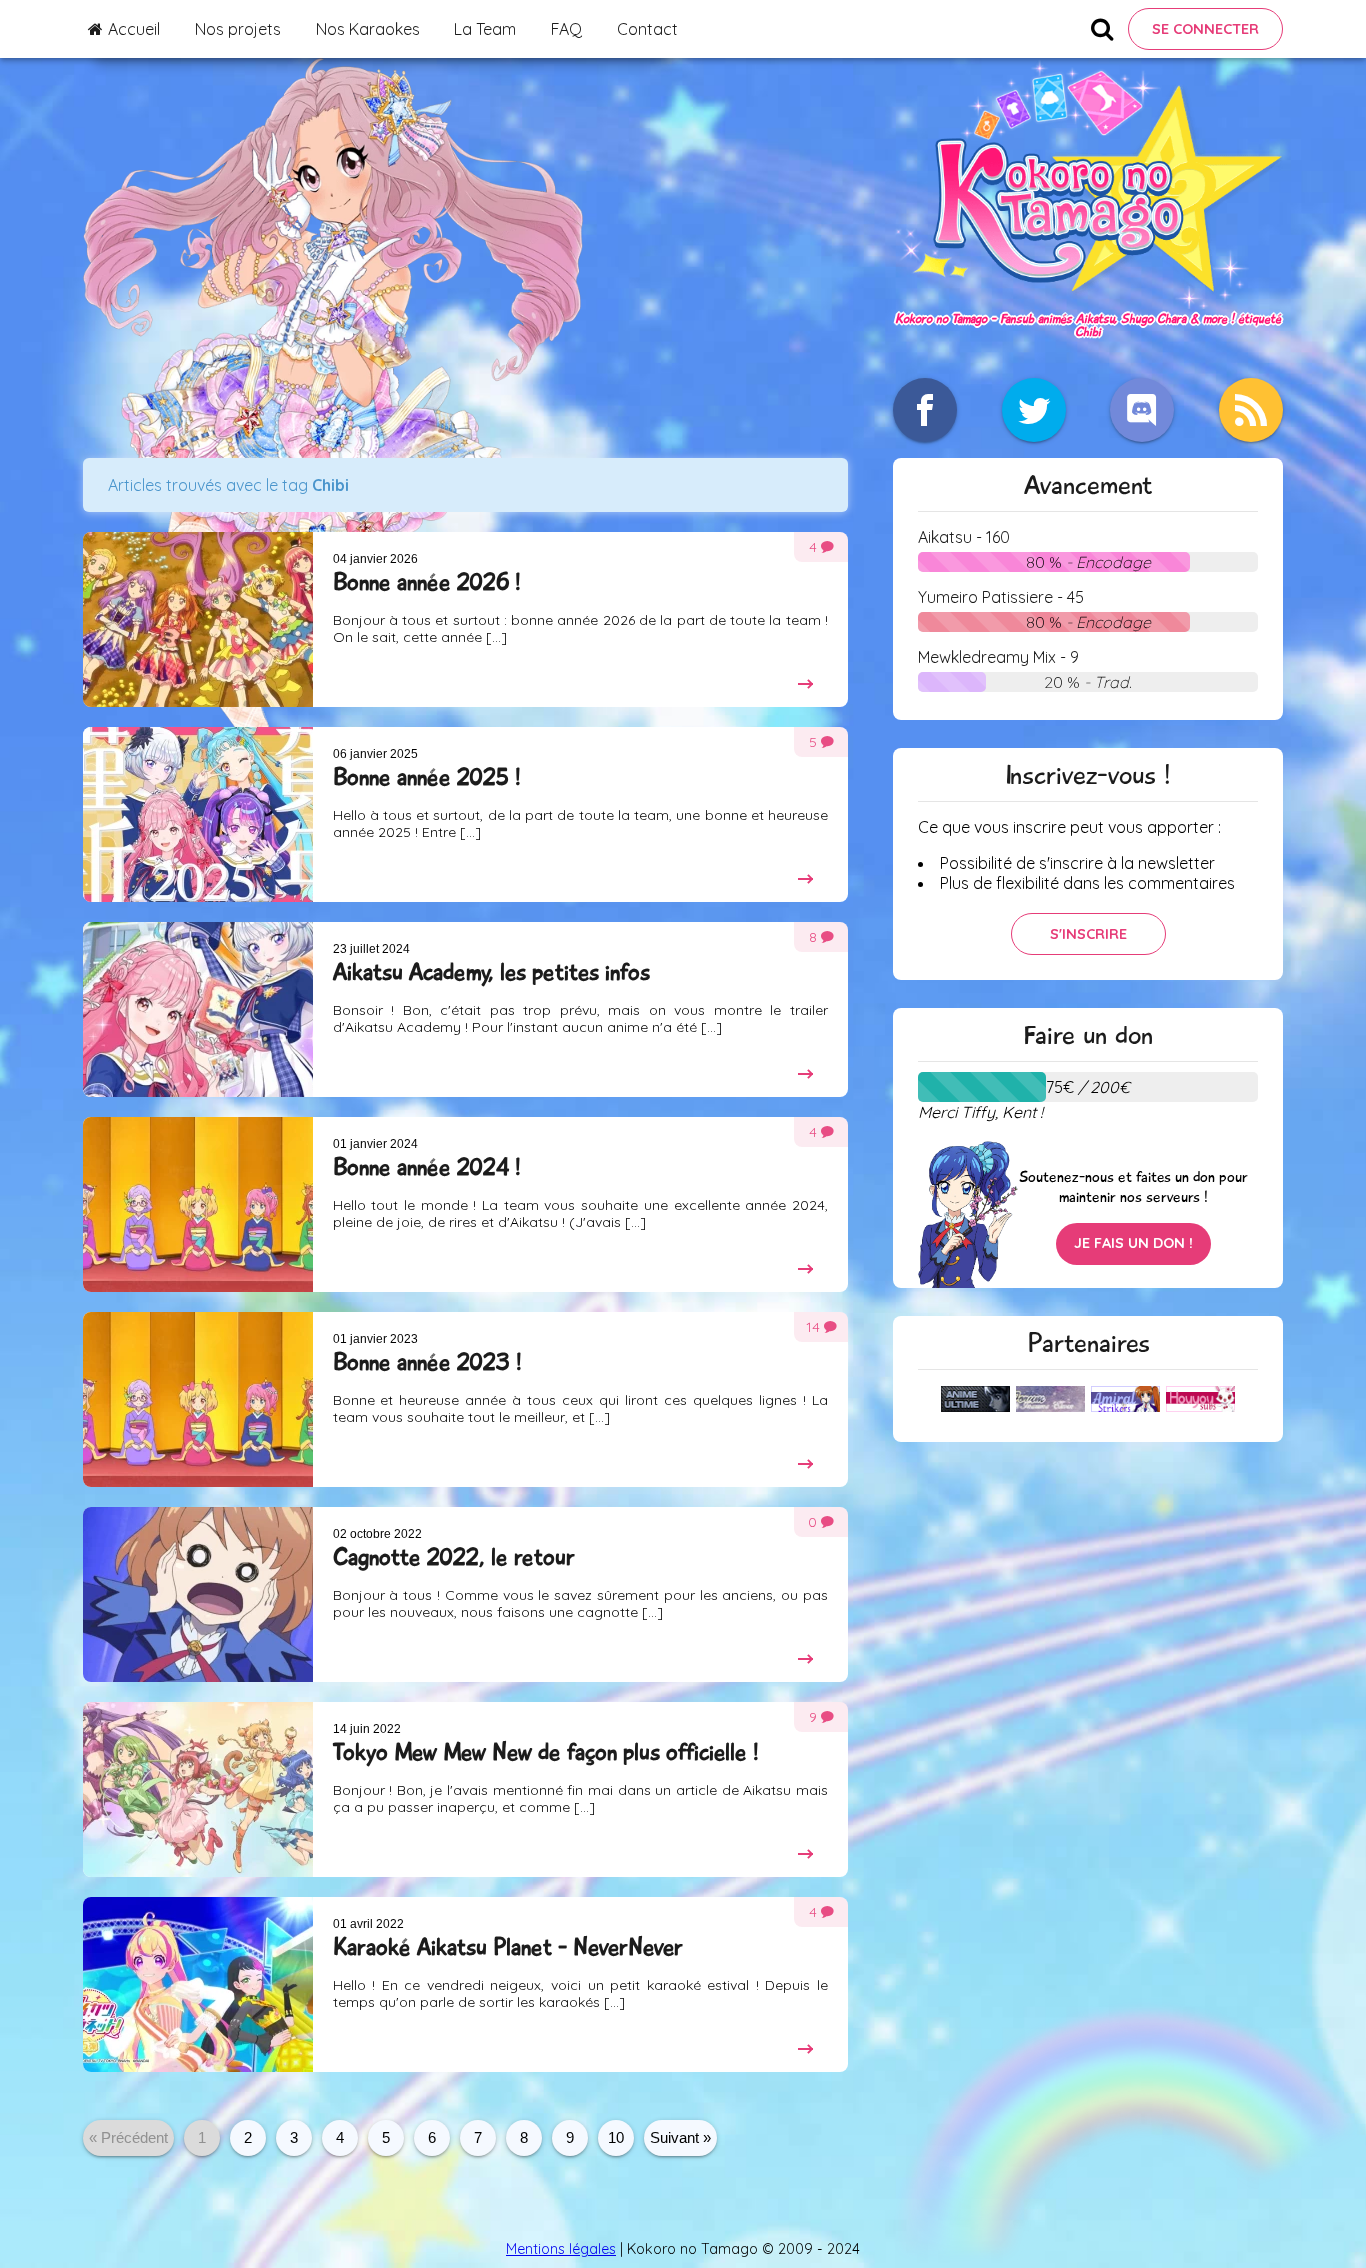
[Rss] (1251, 410)
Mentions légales (561, 2249)
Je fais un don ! (1133, 1243)
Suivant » (680, 2137)
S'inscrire (1088, 934)
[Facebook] (925, 410)
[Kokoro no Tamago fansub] (1088, 303)
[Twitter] (1034, 410)
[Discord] (1142, 410)
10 (616, 2137)
